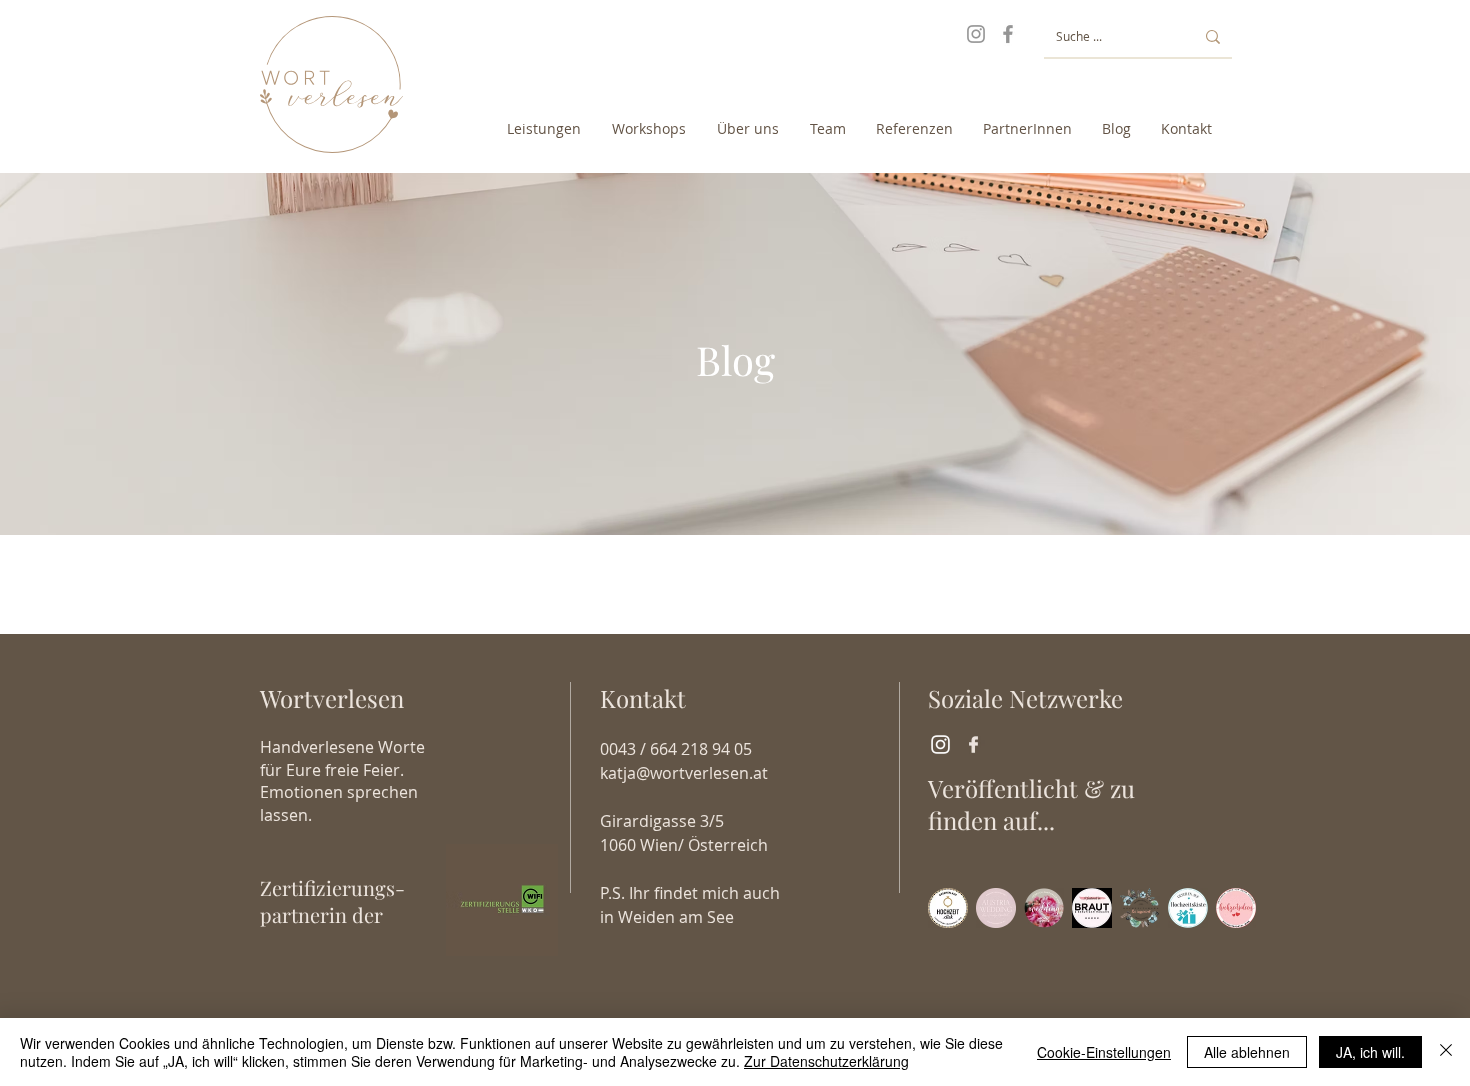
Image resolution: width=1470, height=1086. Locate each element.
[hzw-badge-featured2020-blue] (1140, 908)
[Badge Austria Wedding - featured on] (996, 908)
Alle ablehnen (1247, 1052)
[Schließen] (1446, 1052)
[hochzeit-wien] (1236, 908)
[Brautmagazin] (1092, 908)
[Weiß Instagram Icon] (940, 744)
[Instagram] (976, 34)
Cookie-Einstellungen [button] (1104, 1052)
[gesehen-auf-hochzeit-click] (948, 908)
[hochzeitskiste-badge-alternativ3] (1188, 908)
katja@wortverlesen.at (684, 773)
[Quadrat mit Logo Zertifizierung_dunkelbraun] (502, 900)
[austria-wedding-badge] (1044, 908)
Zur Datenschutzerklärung (826, 1061)
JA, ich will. (1370, 1052)
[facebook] (973, 744)
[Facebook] (1008, 34)
